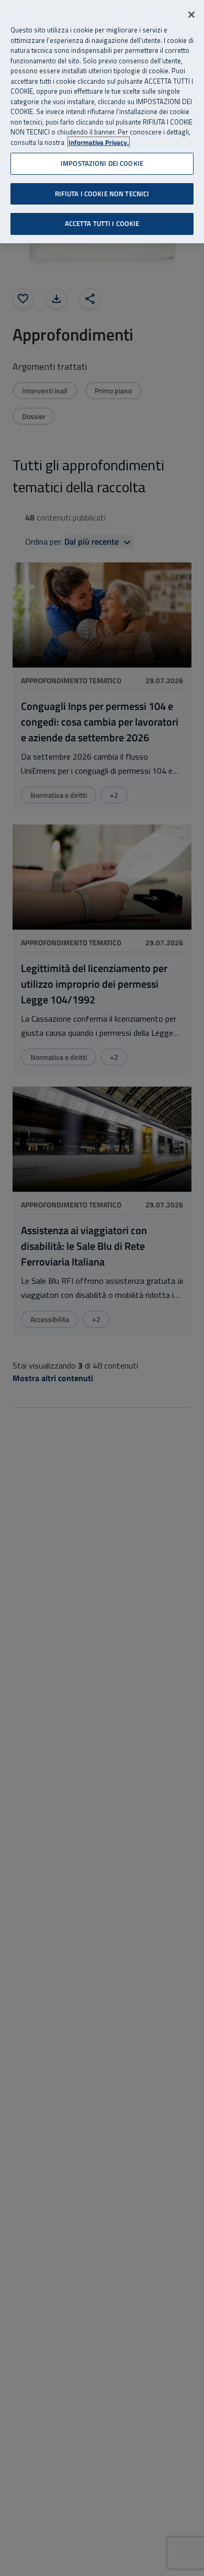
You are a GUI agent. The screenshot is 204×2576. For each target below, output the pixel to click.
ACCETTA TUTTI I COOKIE (102, 223)
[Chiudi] (191, 15)
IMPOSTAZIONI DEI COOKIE (102, 163)
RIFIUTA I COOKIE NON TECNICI (102, 194)
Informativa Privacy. (99, 143)
